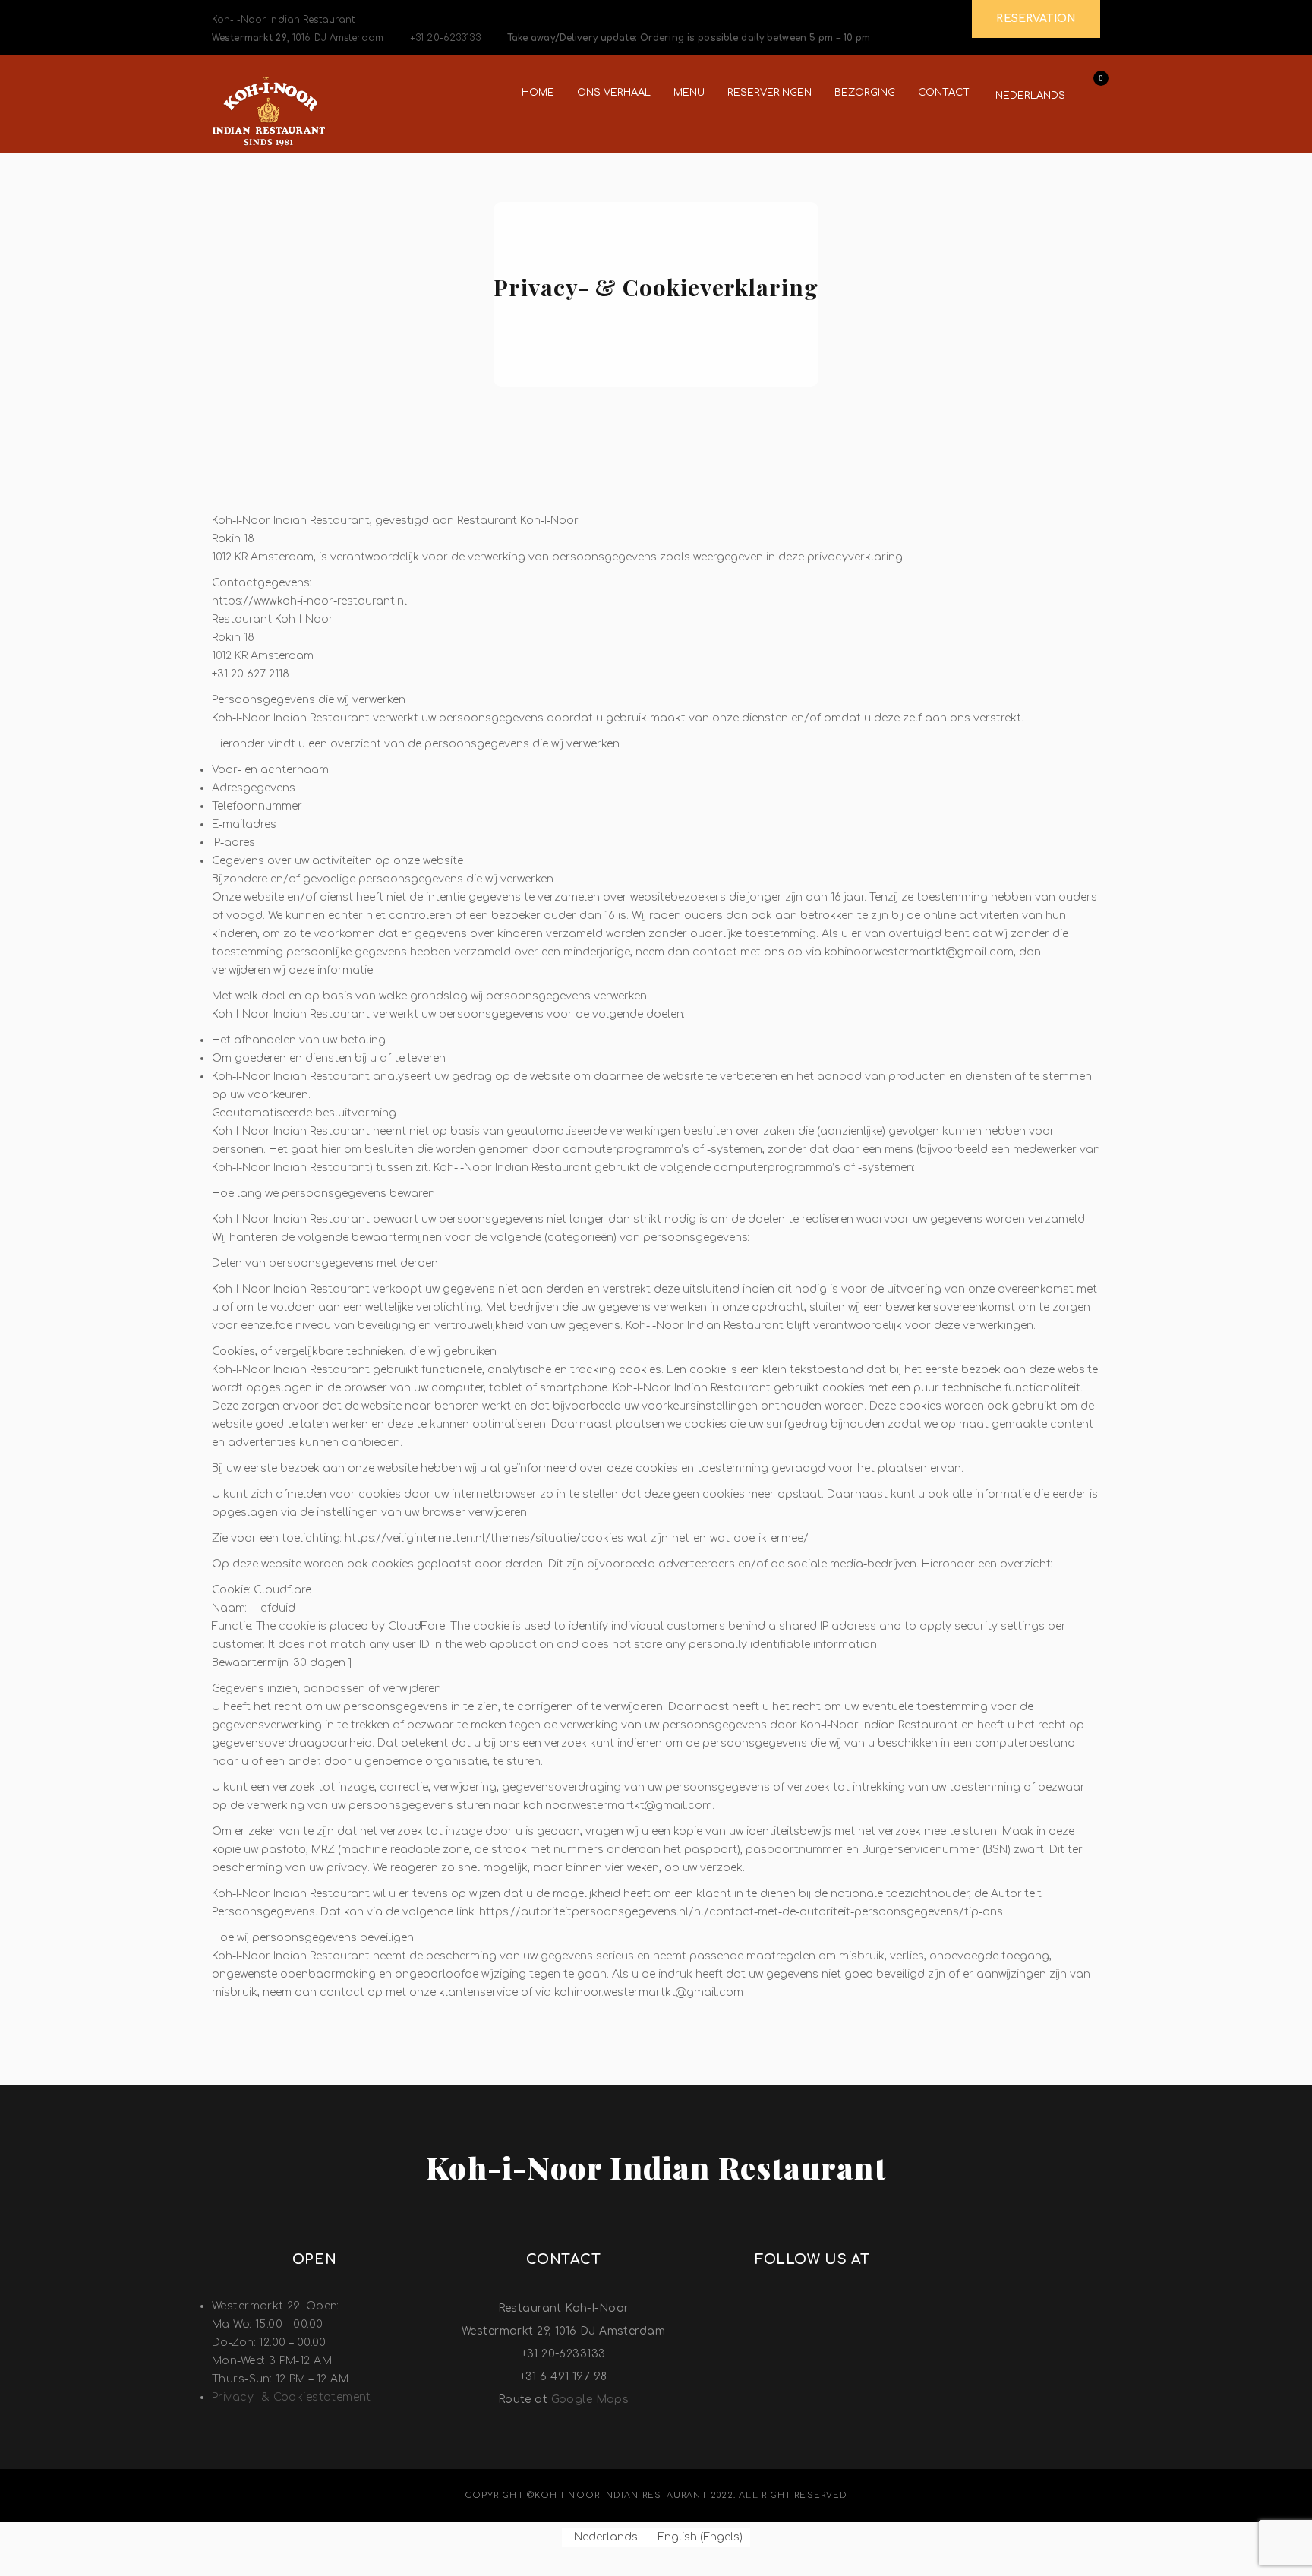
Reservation (1036, 19)
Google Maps (590, 2399)
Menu (689, 93)
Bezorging (865, 93)
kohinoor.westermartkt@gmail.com (618, 1806)
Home (538, 93)
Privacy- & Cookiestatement (292, 2397)
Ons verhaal (614, 93)
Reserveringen (770, 93)
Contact (944, 93)
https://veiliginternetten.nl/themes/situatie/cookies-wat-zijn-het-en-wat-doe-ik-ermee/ (577, 1538)
